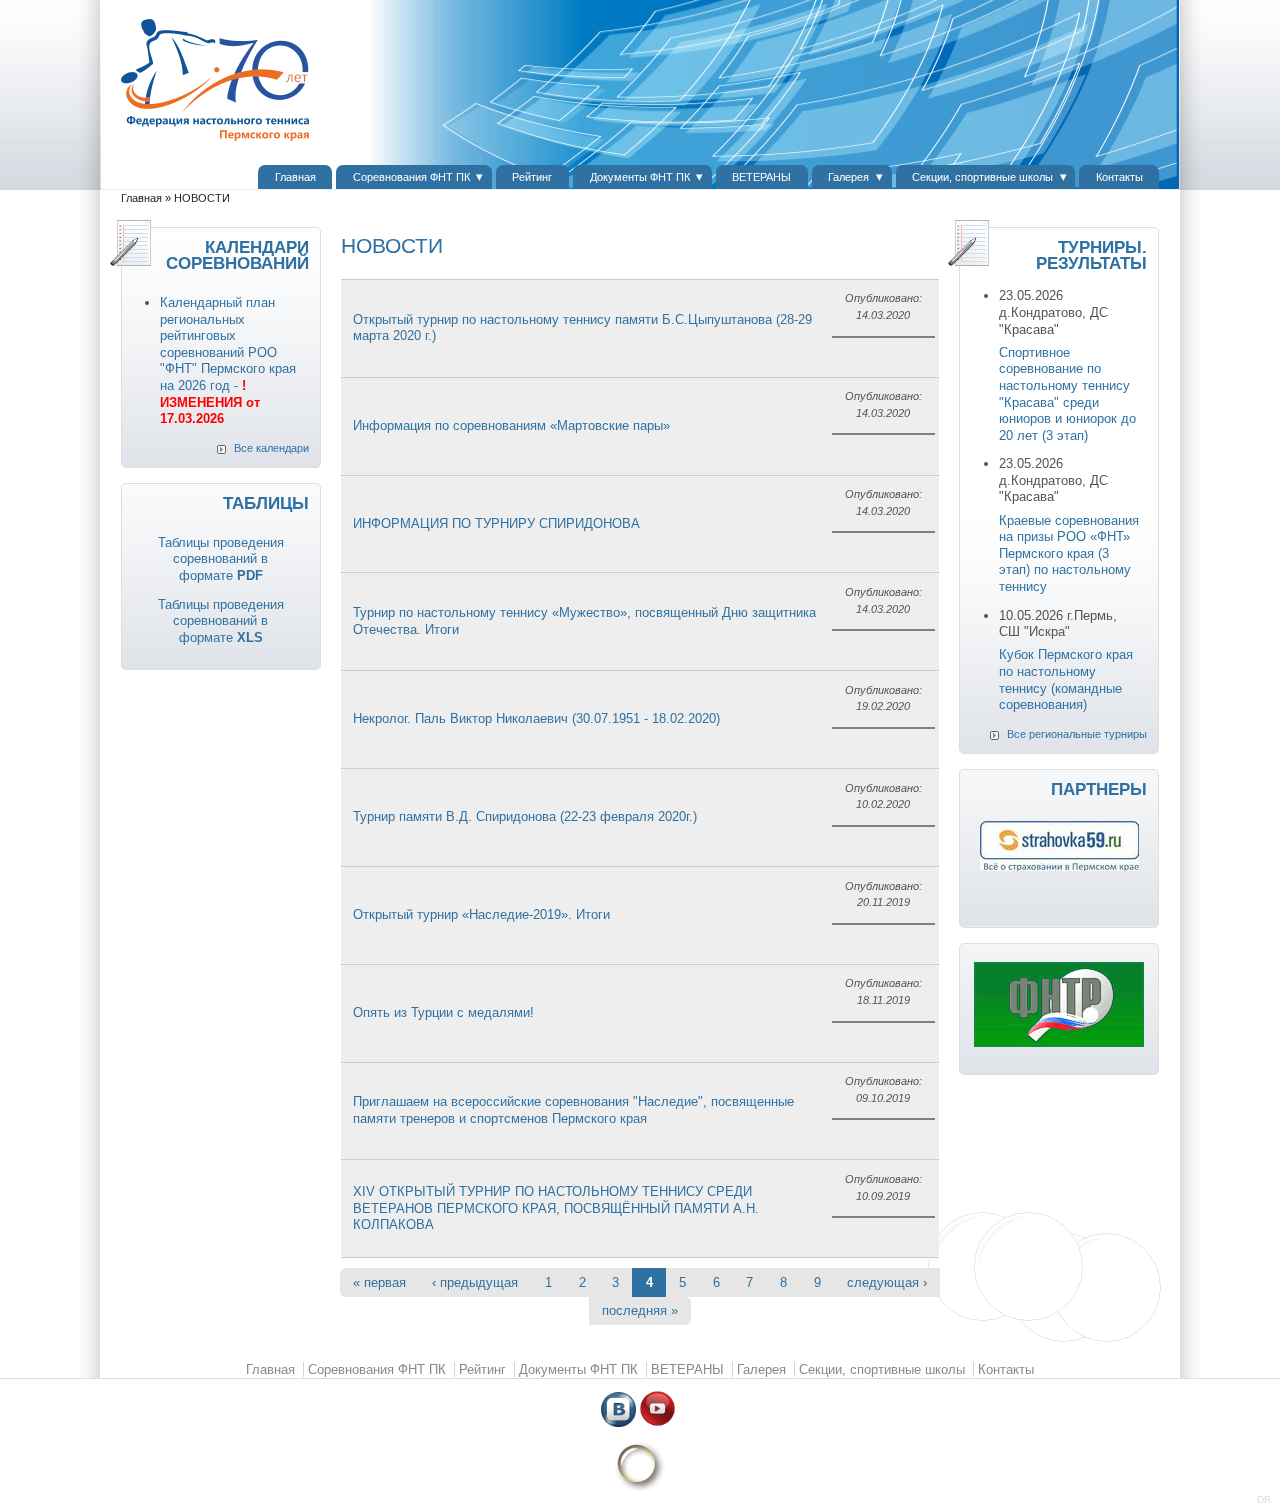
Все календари (271, 448)
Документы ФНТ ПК (640, 177)
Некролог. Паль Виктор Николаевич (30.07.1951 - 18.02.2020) (536, 718)
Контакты (1119, 177)
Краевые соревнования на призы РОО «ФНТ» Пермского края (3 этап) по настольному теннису (1069, 553)
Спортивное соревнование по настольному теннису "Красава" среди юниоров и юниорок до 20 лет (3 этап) (1067, 394)
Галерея (848, 177)
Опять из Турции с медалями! (443, 1012)
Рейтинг (532, 177)
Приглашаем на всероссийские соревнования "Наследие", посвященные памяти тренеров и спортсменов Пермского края (573, 1110)
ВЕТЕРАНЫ (761, 177)
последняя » (640, 1310)
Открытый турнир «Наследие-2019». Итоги (481, 914)
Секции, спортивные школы (982, 177)
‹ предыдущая (475, 1282)
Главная (295, 177)
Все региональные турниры (1077, 734)
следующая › (887, 1282)
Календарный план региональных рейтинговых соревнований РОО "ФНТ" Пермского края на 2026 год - (228, 360)
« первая (379, 1282)
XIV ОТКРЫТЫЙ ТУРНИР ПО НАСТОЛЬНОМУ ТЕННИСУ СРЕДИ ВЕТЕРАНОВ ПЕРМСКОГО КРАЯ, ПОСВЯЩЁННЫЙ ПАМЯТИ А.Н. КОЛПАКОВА (556, 1208)
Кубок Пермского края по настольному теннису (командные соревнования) (1066, 679)
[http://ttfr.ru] (1059, 1042)
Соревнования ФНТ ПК (411, 177)
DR (1264, 1499)
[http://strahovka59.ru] (1059, 866)
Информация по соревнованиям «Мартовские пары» (511, 425)
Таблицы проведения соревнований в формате (221, 559)
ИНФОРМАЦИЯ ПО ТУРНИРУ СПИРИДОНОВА (496, 523)
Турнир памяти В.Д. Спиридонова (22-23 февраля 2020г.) (525, 816)
